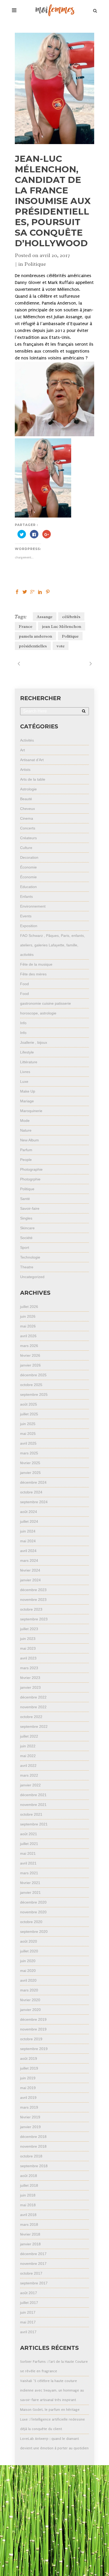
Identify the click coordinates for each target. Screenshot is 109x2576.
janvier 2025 (30, 1473)
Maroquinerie (31, 1111)
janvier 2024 (30, 1580)
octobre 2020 (31, 1922)
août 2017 (29, 2293)
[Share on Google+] (32, 592)
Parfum (26, 1150)
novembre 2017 (33, 2264)
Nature (26, 1130)
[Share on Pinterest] (48, 592)
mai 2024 (28, 1541)
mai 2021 (28, 1853)
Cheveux (28, 809)
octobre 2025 (31, 1385)
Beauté (26, 799)
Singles (26, 1218)
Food (24, 984)
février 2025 (30, 1463)
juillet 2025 (29, 1414)
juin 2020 (28, 1961)
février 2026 (30, 1355)
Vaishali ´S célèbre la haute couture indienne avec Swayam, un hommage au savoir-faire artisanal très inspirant (52, 2390)
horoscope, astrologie (38, 1013)
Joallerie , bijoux (34, 1042)
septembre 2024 (34, 1502)
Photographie (31, 1169)
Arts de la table (33, 779)
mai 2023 (28, 1648)
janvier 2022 (30, 1785)
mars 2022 (29, 1775)
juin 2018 (28, 2195)
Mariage (27, 1101)
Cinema (27, 818)
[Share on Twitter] (25, 592)
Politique (35, 264)
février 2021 (30, 1883)
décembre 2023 (33, 1590)
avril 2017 (28, 2332)
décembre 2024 (33, 1482)
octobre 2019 (31, 2039)
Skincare (27, 1228)
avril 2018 (28, 2215)
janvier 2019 (30, 2127)
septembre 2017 (34, 2283)
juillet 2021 (29, 1844)
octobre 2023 (31, 1609)
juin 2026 (28, 1316)
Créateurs (28, 838)
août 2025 (29, 1404)
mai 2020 (28, 1971)
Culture (26, 848)
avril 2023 (28, 1658)
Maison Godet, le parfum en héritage (50, 2410)
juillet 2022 (29, 1736)
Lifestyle (27, 1052)
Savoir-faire (30, 1208)
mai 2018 (28, 2205)
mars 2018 (29, 2224)
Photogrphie (30, 1179)
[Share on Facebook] (17, 592)
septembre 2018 (34, 2166)
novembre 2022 (33, 1707)
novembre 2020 (33, 1912)
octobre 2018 (31, 2156)
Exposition (29, 926)
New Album (29, 1140)
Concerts (28, 828)
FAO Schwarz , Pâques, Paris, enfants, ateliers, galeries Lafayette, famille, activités (53, 945)
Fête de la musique (36, 964)
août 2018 (29, 2176)
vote (61, 646)
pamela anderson (35, 636)
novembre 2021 (33, 1805)
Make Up (28, 1091)
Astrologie (28, 789)
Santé (25, 1199)
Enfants (26, 896)
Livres (25, 1072)
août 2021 (29, 1834)
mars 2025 (29, 1453)
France (26, 627)
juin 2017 (28, 2312)
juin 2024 (28, 1531)
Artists (25, 770)
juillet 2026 (29, 1307)
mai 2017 (28, 2322)
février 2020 (30, 2000)
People (26, 1160)
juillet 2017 (29, 2303)
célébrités (71, 617)
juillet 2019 (29, 2068)
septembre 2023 (34, 1619)
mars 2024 (29, 1560)
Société (26, 1238)
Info (23, 1023)
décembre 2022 (33, 1697)
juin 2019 (28, 2078)
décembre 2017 (33, 2254)
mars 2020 (29, 1990)
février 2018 (30, 2234)
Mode (25, 1121)
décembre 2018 (33, 2137)
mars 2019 (29, 2107)
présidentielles (33, 646)
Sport (25, 1247)
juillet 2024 (29, 1521)
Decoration (29, 857)
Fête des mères (33, 974)
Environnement (33, 906)
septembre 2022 (34, 1726)
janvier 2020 (30, 2010)
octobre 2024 (31, 1492)
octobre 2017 (31, 2273)
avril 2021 (28, 1863)
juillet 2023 (29, 1629)
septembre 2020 (34, 1932)
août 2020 (29, 1941)
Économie (28, 867)
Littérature (29, 1062)
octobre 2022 (31, 1717)
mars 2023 (29, 1668)
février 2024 (30, 1570)
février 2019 (30, 2117)
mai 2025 (28, 1434)
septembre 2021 (34, 1824)
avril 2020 (28, 1980)
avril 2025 (28, 1443)
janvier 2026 (30, 1365)
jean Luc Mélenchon (62, 627)
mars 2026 (29, 1346)
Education (28, 887)
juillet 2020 (29, 1951)
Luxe (24, 1081)
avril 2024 (28, 1551)
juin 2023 (28, 1639)
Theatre (27, 1267)
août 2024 (29, 1512)
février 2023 (30, 1678)
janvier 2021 (30, 1892)
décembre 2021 (33, 1795)
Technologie (30, 1257)
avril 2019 (28, 2098)
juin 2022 (28, 1746)
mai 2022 (28, 1756)
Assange (45, 617)
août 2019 (29, 2058)
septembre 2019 (34, 2049)
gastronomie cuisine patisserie (46, 1003)
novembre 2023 (33, 1600)
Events (26, 916)
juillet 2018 (29, 2185)
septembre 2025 (34, 1394)
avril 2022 (28, 1766)
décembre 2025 (33, 1375)
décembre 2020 (33, 1902)
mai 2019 (28, 2088)
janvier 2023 (30, 1687)
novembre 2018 (33, 2146)
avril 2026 (28, 1336)
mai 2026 (28, 1326)
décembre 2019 (33, 2019)
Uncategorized (32, 1277)
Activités (27, 740)
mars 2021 (29, 1873)
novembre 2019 (33, 2029)
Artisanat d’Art (32, 760)
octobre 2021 (31, 1814)
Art (22, 750)
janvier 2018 (30, 2244)
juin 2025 (28, 1424)
